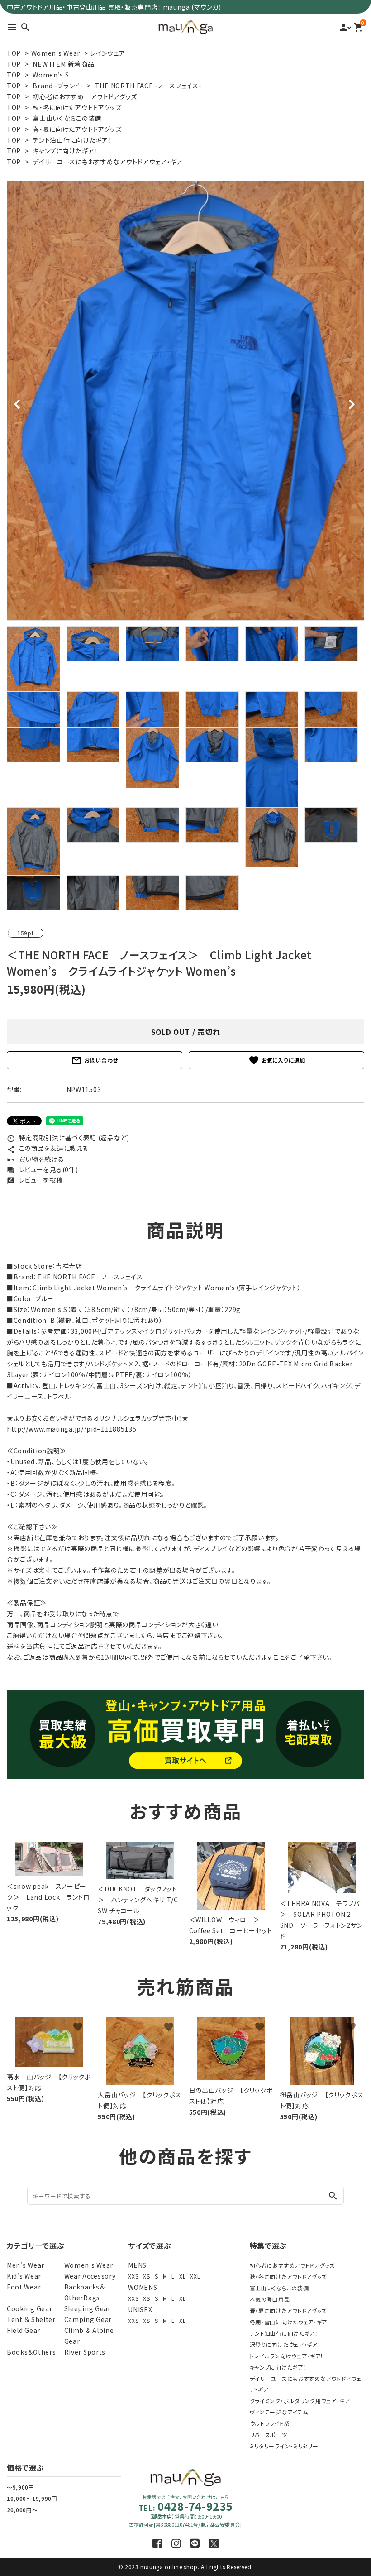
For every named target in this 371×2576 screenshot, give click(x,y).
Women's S (51, 75)
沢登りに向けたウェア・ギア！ (285, 2344)
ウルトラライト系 (270, 2423)
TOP (14, 53)
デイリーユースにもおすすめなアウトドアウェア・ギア (108, 162)
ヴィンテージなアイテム (279, 2412)
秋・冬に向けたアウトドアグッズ (77, 107)
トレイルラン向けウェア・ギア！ (287, 2356)
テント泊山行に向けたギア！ (72, 140)
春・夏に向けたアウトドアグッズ (77, 129)
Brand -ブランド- (58, 86)
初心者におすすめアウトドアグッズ (292, 2265)
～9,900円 (21, 2487)
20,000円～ (22, 2510)
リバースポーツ (269, 2435)
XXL (195, 2276)
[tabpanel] (185, 401)
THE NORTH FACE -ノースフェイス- (148, 86)
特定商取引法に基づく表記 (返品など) (68, 1138)
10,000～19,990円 (32, 2498)
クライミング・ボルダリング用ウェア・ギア (300, 2401)
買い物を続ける (36, 1159)
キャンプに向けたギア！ (65, 151)
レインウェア (107, 53)
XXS (133, 2276)
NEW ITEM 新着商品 (63, 64)
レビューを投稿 (35, 1180)
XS (146, 2276)
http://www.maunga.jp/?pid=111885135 (72, 1429)
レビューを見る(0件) (42, 1169)
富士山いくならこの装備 (67, 118)
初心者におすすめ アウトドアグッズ (85, 96)
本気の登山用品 (270, 2299)
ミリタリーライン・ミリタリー (284, 2446)
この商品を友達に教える (48, 1148)
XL (182, 2276)
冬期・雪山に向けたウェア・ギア (289, 2322)
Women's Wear (56, 53)
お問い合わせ (95, 1060)
